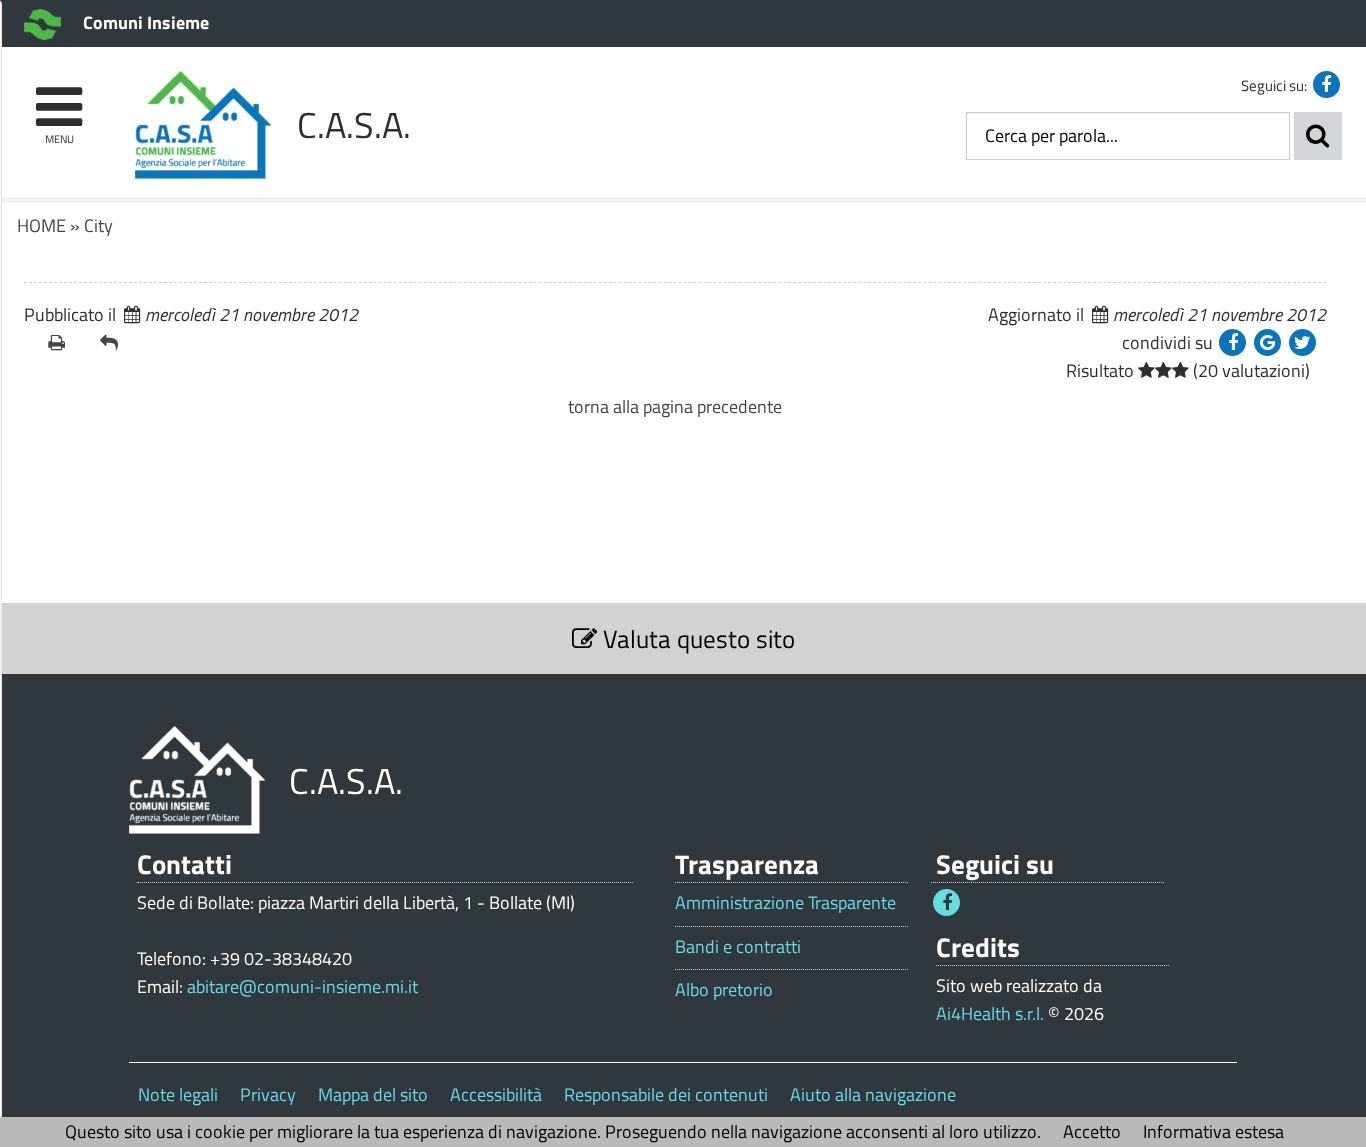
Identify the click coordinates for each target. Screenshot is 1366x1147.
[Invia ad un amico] (118, 343)
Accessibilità (496, 1094)
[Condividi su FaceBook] (1232, 342)
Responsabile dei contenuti (666, 1094)
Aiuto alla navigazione (873, 1094)
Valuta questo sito (696, 638)
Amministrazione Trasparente (785, 903)
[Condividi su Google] (1267, 342)
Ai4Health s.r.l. (990, 1013)
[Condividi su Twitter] (1302, 342)
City (98, 225)
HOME (41, 225)
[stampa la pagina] (66, 343)
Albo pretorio (724, 990)
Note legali (178, 1094)
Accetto (1092, 1131)
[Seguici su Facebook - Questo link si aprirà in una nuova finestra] (1326, 84)
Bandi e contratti (738, 947)
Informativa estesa (1213, 1131)
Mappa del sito (373, 1094)
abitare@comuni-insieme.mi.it (302, 986)
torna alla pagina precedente (675, 406)
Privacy (268, 1094)
